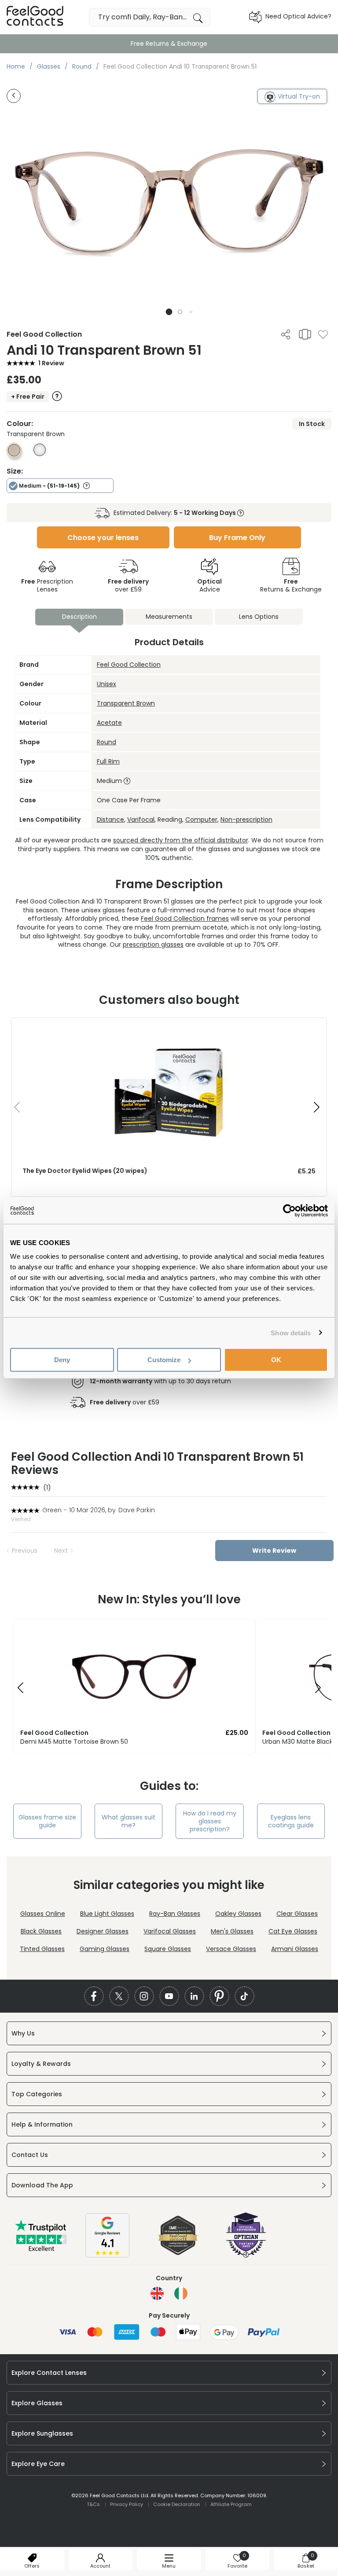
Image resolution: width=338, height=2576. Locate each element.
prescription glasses (153, 944)
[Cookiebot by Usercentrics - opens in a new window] (289, 1210)
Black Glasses (41, 1931)
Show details (291, 1332)
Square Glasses (168, 1949)
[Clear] (40, 454)
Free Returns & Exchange (169, 44)
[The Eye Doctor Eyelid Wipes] (169, 1027)
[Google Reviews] (107, 2255)
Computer (201, 819)
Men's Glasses (232, 1931)
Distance (110, 819)
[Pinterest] (219, 1996)
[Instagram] (144, 1996)
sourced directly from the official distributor (181, 840)
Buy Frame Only (237, 538)
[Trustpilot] (41, 2249)
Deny (62, 1360)
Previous (25, 1551)
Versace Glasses (231, 1949)
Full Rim (108, 761)
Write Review (274, 1551)
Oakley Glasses (238, 1914)
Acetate (109, 723)
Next (61, 1551)
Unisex (107, 684)
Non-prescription (246, 819)
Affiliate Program (231, 2504)
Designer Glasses (103, 1931)
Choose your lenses (103, 538)
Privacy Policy (127, 2504)
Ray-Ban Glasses (175, 1914)
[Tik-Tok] (244, 1996)
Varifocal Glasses (170, 1931)
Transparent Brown (126, 703)
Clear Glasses (297, 1914)
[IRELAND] (181, 2293)
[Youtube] (169, 1996)
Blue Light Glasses (107, 1914)
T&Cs (93, 2504)
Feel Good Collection (129, 665)
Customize (164, 1360)
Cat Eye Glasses (293, 1931)
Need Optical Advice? (298, 16)
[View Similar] (305, 334)
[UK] (157, 2293)
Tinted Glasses (42, 1949)
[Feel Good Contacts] (35, 17)
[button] (169, 312)
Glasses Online (43, 1914)
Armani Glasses (295, 1949)
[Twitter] (119, 1996)
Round (107, 742)
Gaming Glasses (105, 1949)
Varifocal (141, 819)
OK (276, 1360)
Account (100, 2566)
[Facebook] (94, 1996)
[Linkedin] (194, 1996)
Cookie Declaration (177, 2504)
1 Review (51, 363)
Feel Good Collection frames (185, 919)
